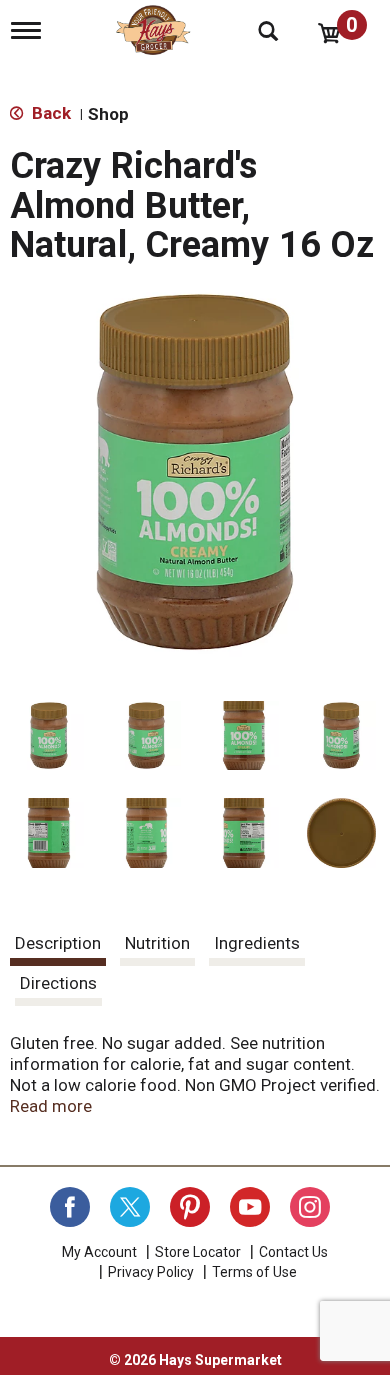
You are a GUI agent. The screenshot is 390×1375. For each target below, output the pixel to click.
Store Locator (198, 1252)
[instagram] (310, 1207)
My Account (99, 1252)
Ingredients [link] (257, 943)
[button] (49, 736)
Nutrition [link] (157, 943)
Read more (51, 1106)
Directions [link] (58, 983)
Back (49, 113)
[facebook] (70, 1207)
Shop (108, 114)
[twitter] (130, 1207)
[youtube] (250, 1207)
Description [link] (58, 943)
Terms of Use (254, 1272)
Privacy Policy (151, 1272)
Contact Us (293, 1252)
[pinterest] (190, 1207)
